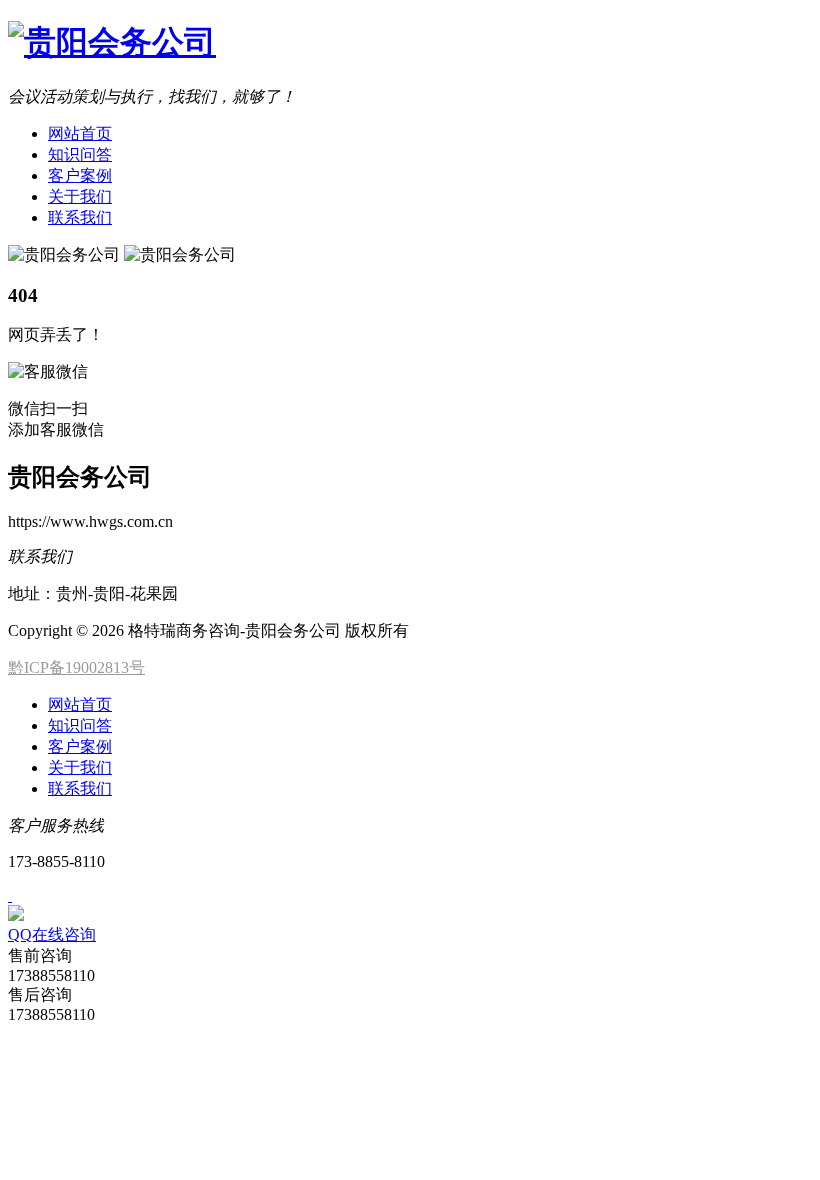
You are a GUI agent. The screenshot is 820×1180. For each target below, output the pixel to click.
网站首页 (80, 133)
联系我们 (80, 217)
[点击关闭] (10, 895)
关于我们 (80, 196)
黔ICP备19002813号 (76, 667)
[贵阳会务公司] (112, 42)
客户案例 (80, 175)
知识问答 (80, 154)
